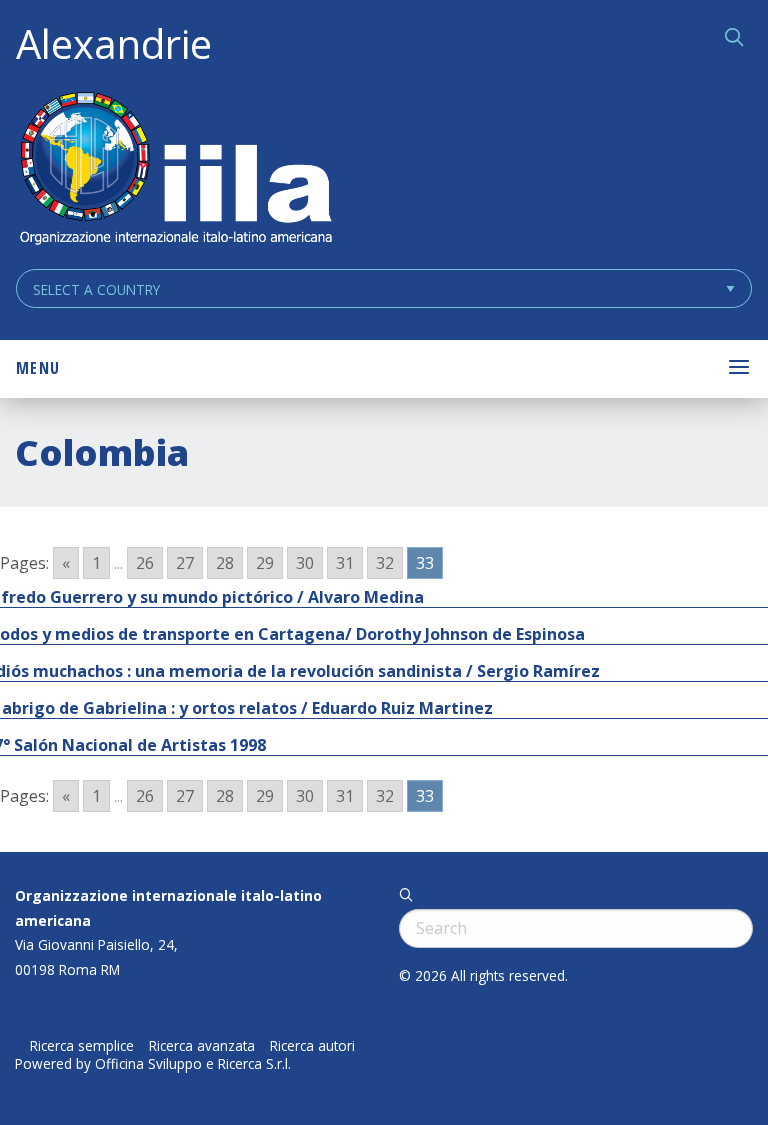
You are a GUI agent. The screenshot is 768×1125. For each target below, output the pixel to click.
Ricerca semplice (82, 1046)
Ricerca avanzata (202, 1046)
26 (145, 563)
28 (225, 563)
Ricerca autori (312, 1046)
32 (385, 563)
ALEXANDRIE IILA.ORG (175, 170)
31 (345, 563)
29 (265, 563)
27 (185, 563)
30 (305, 563)
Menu (38, 368)
